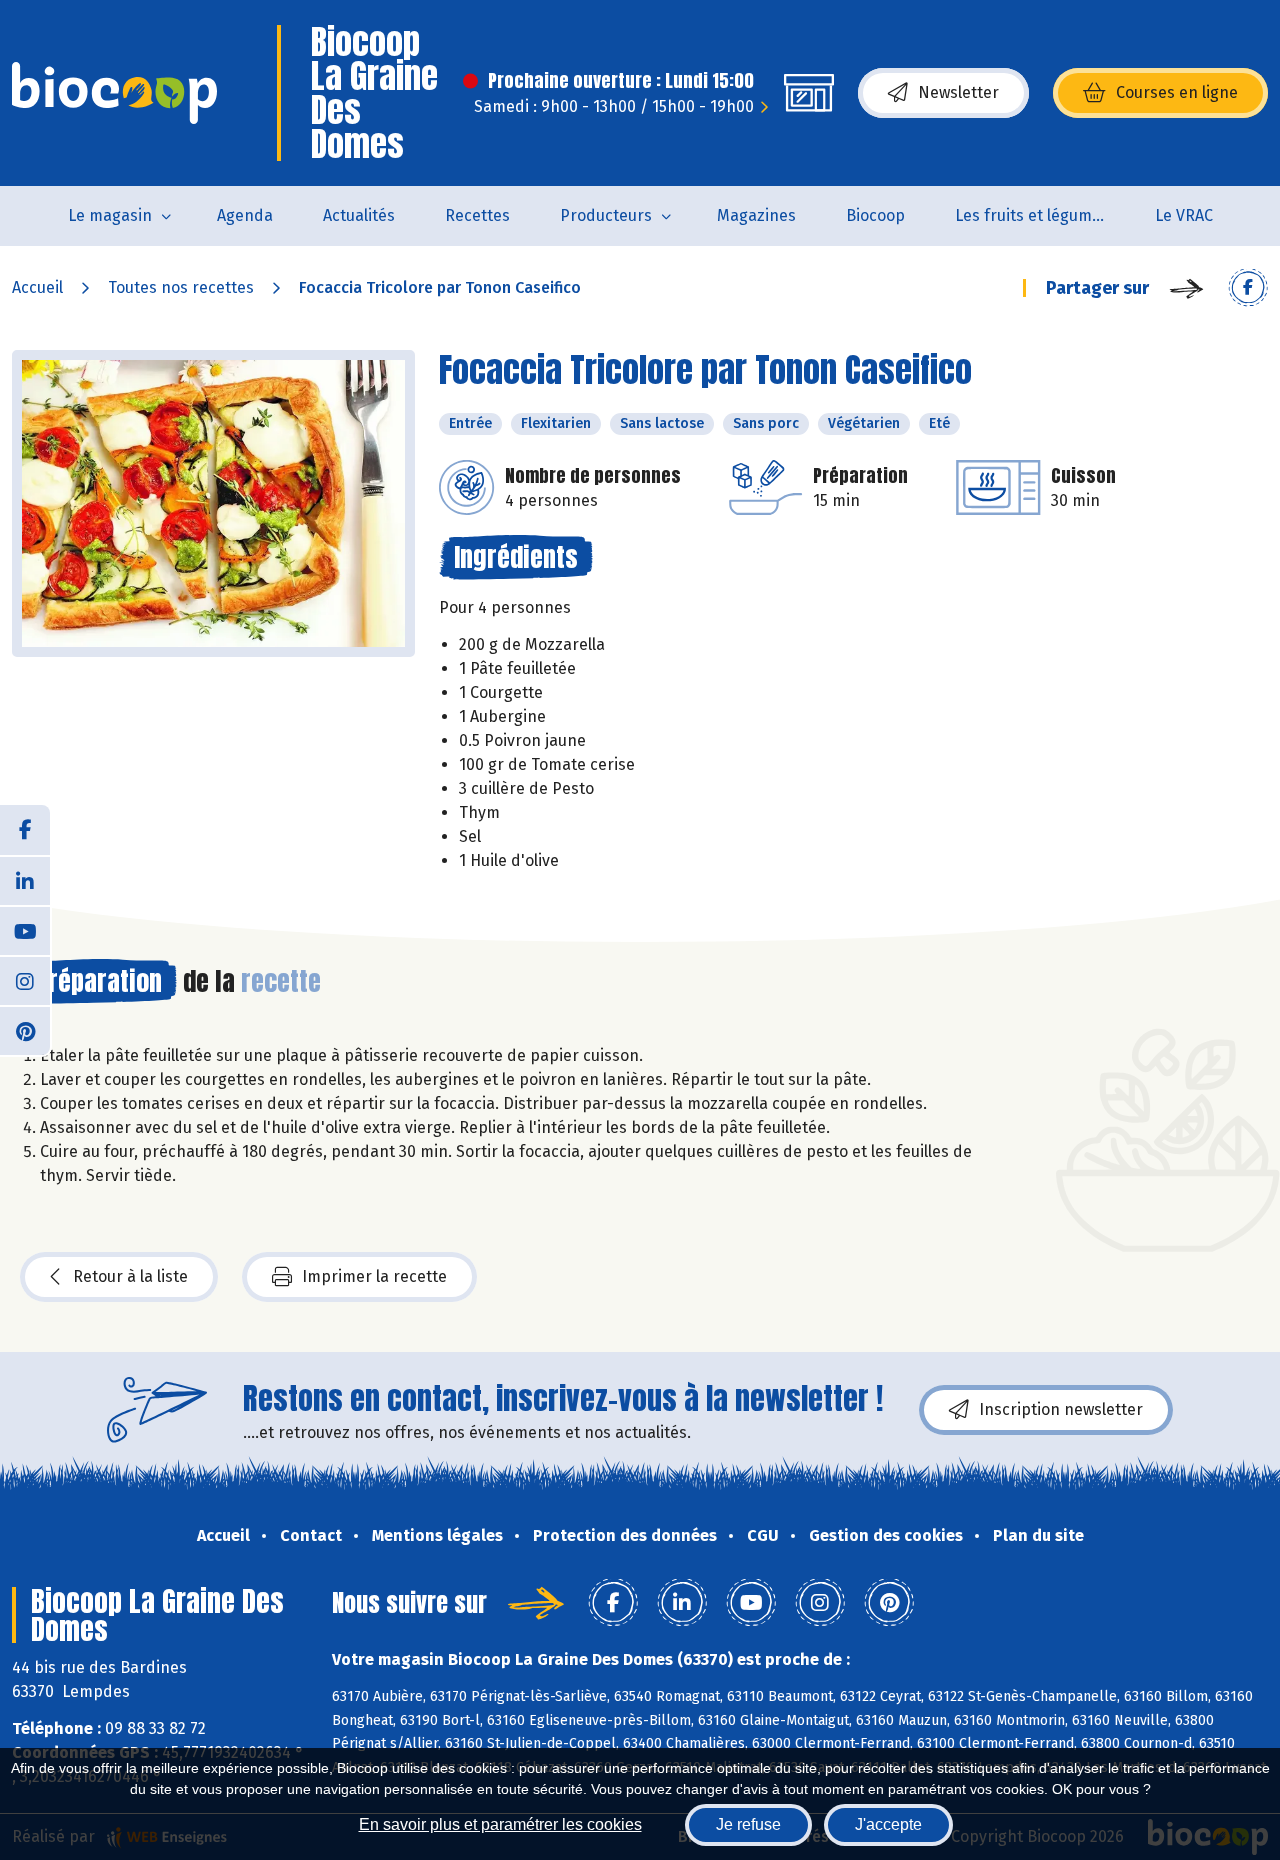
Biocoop (875, 215)
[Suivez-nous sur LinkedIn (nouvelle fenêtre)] (25, 880)
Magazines (756, 215)
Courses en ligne (1177, 92)
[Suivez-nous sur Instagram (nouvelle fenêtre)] (25, 980)
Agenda (245, 215)
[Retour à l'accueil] (114, 93)
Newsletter (958, 92)
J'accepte (888, 1824)
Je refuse (748, 1824)
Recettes (477, 215)
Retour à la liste (130, 1276)
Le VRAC (1184, 215)
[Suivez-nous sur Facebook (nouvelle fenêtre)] (25, 830)
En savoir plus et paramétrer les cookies (500, 1824)
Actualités (359, 215)
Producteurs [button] (606, 215)
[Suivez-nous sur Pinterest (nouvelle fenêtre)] (25, 1030)
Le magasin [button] (110, 215)
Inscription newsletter (1061, 1409)
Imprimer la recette (374, 1276)
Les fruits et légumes (1032, 215)
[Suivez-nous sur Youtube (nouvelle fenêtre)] (25, 930)
